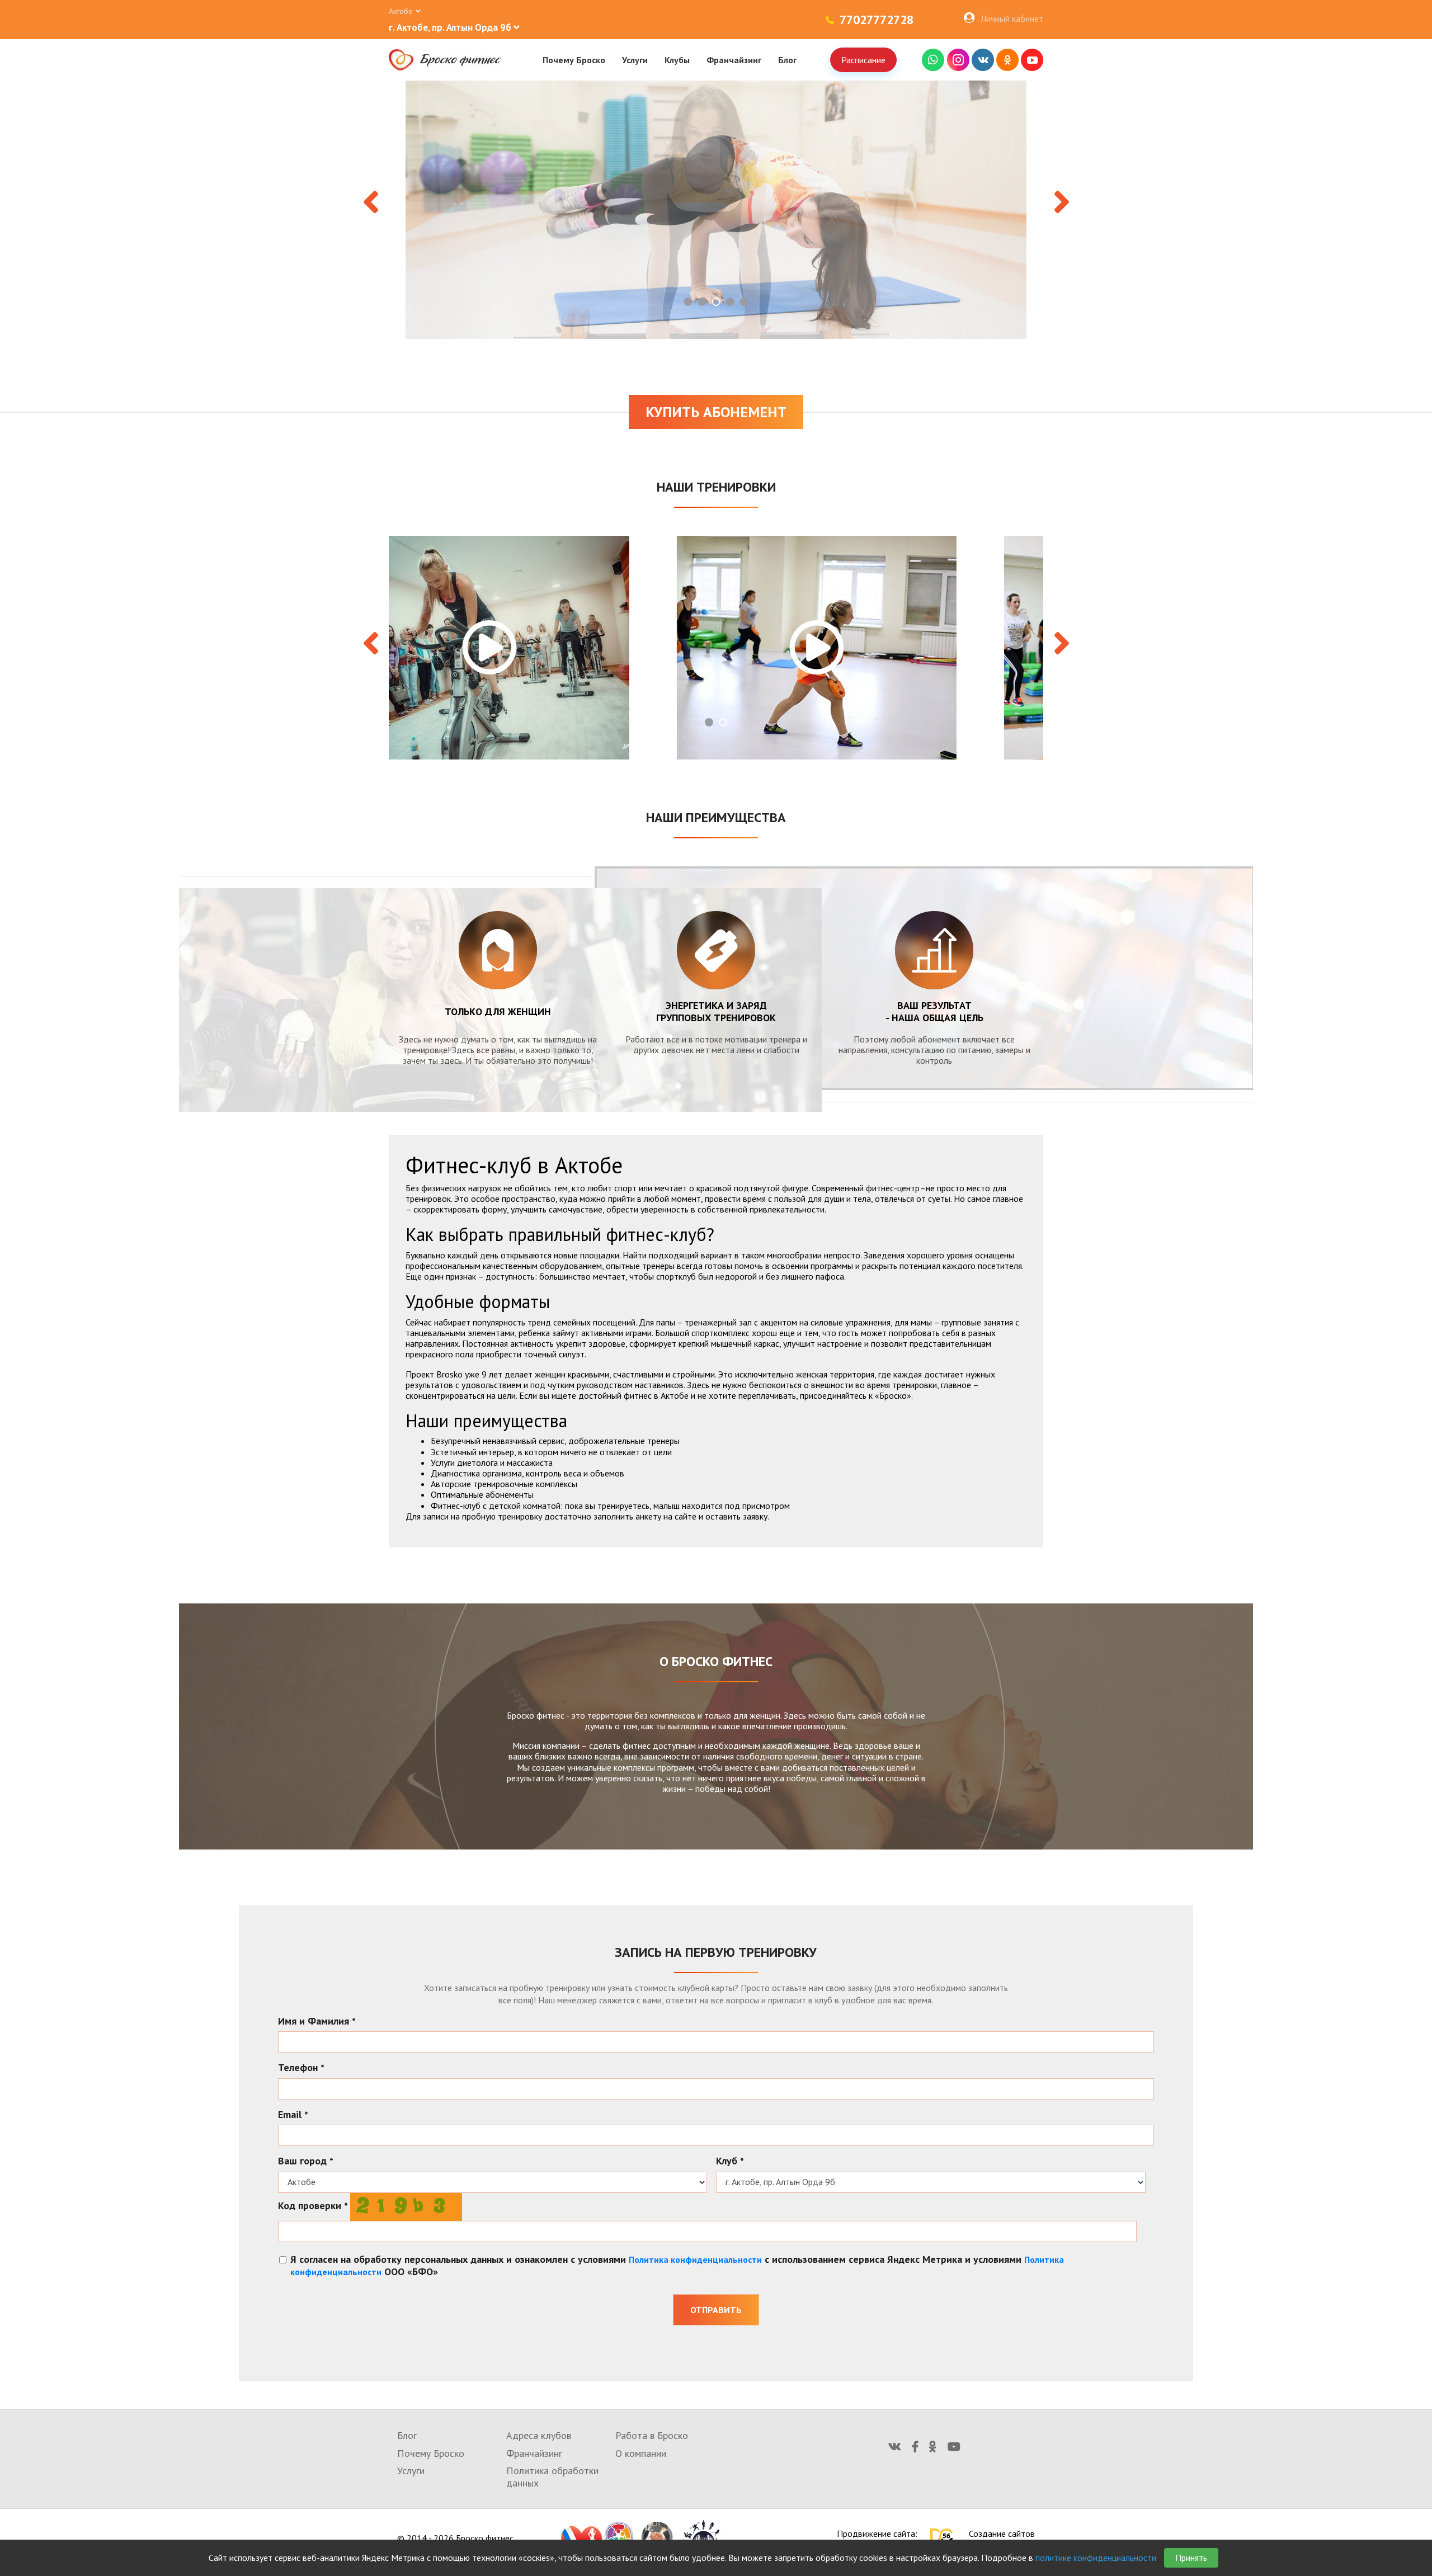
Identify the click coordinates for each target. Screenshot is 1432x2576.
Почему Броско (574, 60)
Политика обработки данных (552, 2477)
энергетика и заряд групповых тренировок (716, 1011)
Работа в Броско (652, 2435)
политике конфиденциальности (1096, 2558)
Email (293, 2115)
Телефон (301, 2068)
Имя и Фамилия (317, 2021)
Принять (1191, 2558)
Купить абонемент (716, 412)
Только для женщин (498, 1011)
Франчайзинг (734, 60)
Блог (787, 60)
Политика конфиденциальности (695, 2259)
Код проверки (313, 2206)
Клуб (730, 2161)
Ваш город (306, 2161)
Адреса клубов (539, 2435)
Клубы (677, 60)
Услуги (635, 60)
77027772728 (877, 20)
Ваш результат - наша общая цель (934, 1011)
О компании (641, 2453)
